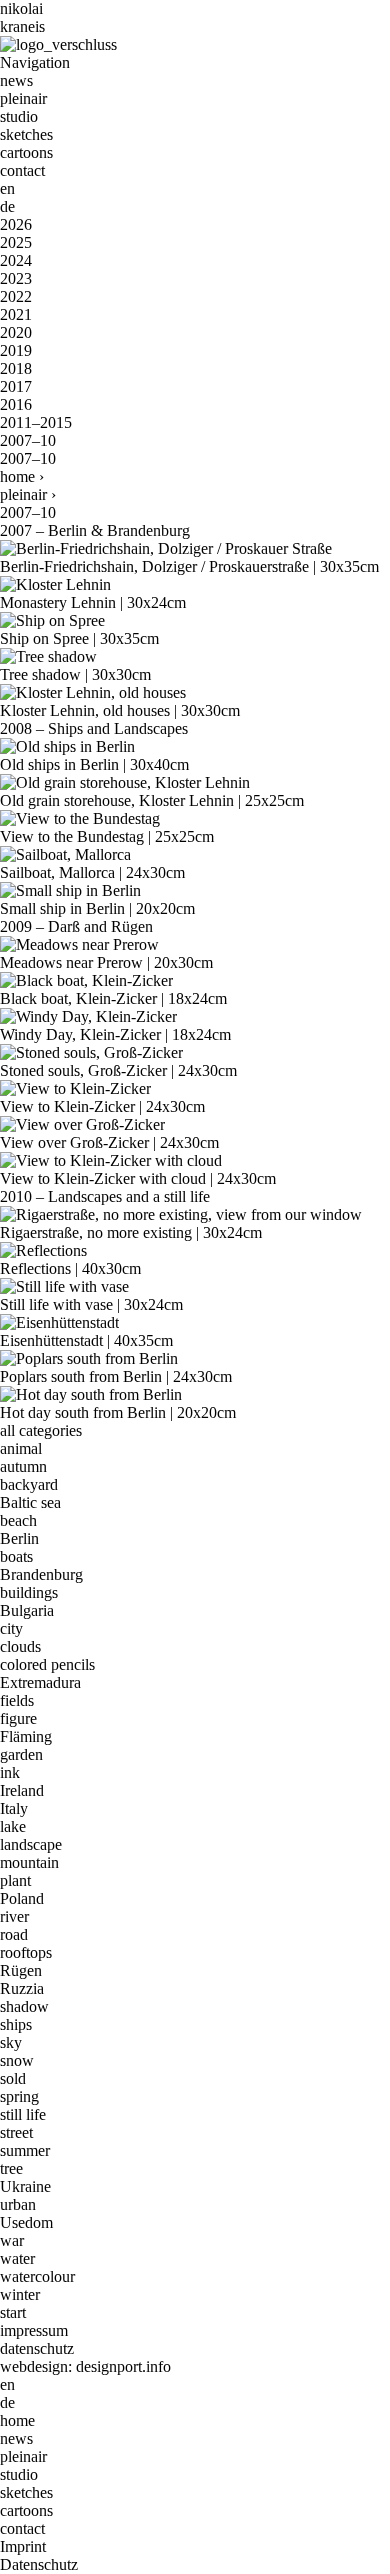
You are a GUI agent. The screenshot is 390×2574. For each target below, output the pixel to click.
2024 (16, 260)
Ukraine (25, 2186)
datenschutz (37, 2348)
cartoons (26, 152)
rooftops (26, 1952)
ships (16, 2024)
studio (19, 116)
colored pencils (47, 1664)
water (17, 2258)
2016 (16, 404)
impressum (34, 2330)
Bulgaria (27, 1610)
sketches (26, 134)
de (7, 206)
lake (13, 1826)
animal (21, 1448)
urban (18, 2204)
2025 (16, 242)
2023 (16, 278)
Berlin (19, 1538)
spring (19, 2096)
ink (10, 1772)
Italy (14, 1808)
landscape (31, 1844)
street (16, 2132)
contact (22, 170)
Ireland (22, 1790)
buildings (29, 1592)
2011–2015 (36, 422)
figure (18, 1718)
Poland (22, 1898)
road (14, 1934)
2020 (16, 332)
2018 (16, 368)
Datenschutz (39, 2564)
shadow (24, 2006)
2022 (16, 296)
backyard (29, 1484)
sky (11, 2042)
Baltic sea (30, 1502)
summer (25, 2150)
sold (13, 2078)
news (16, 80)
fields (17, 1700)
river (14, 1916)
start (13, 2312)
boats (16, 1556)
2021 (16, 314)
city (11, 1628)
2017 (16, 386)
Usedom (26, 2222)
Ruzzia (22, 1988)
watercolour (37, 2276)
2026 (16, 224)
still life (23, 2114)
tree (11, 2168)
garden (21, 1754)
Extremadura (40, 1682)
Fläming (26, 1736)
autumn (23, 1466)
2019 (16, 350)
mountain (29, 1862)
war (12, 2240)
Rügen (21, 1970)
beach (18, 1520)
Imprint (23, 2546)
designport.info (123, 2366)
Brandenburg (41, 1574)
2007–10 (28, 440)
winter (20, 2294)
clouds (20, 1646)
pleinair (23, 98)
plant (15, 1880)
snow (17, 2060)
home (17, 476)
